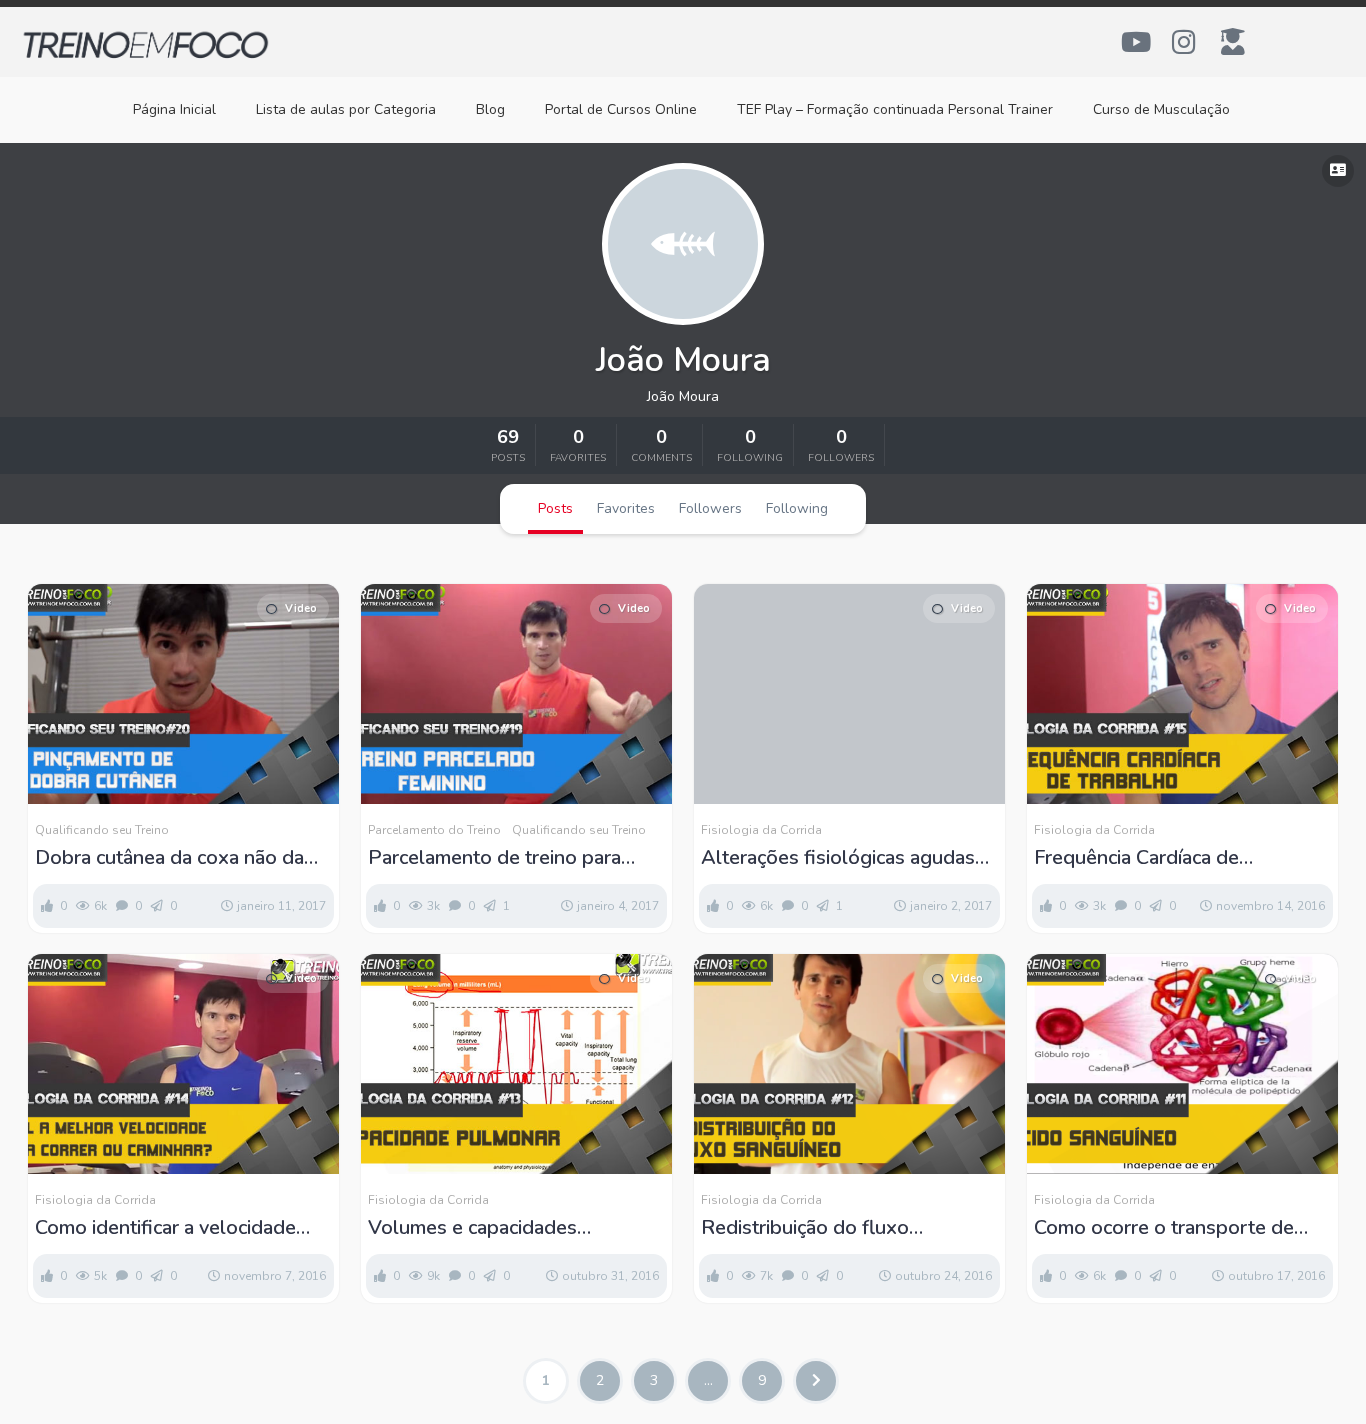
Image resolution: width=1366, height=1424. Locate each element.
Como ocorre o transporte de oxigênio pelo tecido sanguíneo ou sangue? (1174, 1228)
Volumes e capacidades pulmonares (472, 1228)
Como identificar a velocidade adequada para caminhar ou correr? (165, 1228)
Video (301, 608)
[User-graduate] (1233, 42)
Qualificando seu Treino (102, 830)
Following (797, 508)
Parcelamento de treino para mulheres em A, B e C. (494, 858)
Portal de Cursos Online (621, 109)
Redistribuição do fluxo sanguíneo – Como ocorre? (819, 1228)
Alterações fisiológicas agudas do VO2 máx (838, 858)
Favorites (626, 508)
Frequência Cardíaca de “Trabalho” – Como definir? (1152, 858)
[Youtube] (1136, 42)
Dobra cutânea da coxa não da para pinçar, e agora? (169, 858)
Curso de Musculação (1161, 109)
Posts (555, 508)
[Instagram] (1184, 42)
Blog (490, 109)
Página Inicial (174, 109)
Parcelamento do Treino (434, 830)
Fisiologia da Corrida (761, 830)
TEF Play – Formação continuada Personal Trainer (895, 109)
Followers (710, 508)
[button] (1338, 171)
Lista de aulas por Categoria (346, 109)
